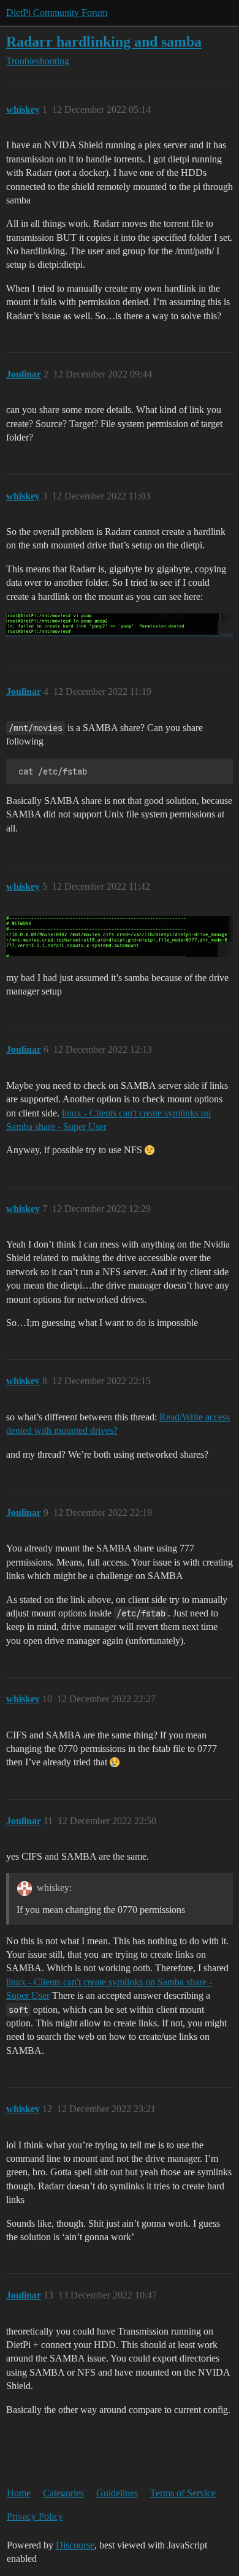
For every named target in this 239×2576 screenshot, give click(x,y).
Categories (63, 2493)
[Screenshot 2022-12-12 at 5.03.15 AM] (120, 625)
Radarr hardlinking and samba (104, 41)
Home (19, 2493)
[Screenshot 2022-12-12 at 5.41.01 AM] (120, 937)
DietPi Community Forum (57, 13)
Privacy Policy (35, 2516)
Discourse (75, 2545)
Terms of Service (183, 2493)
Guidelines (117, 2493)
